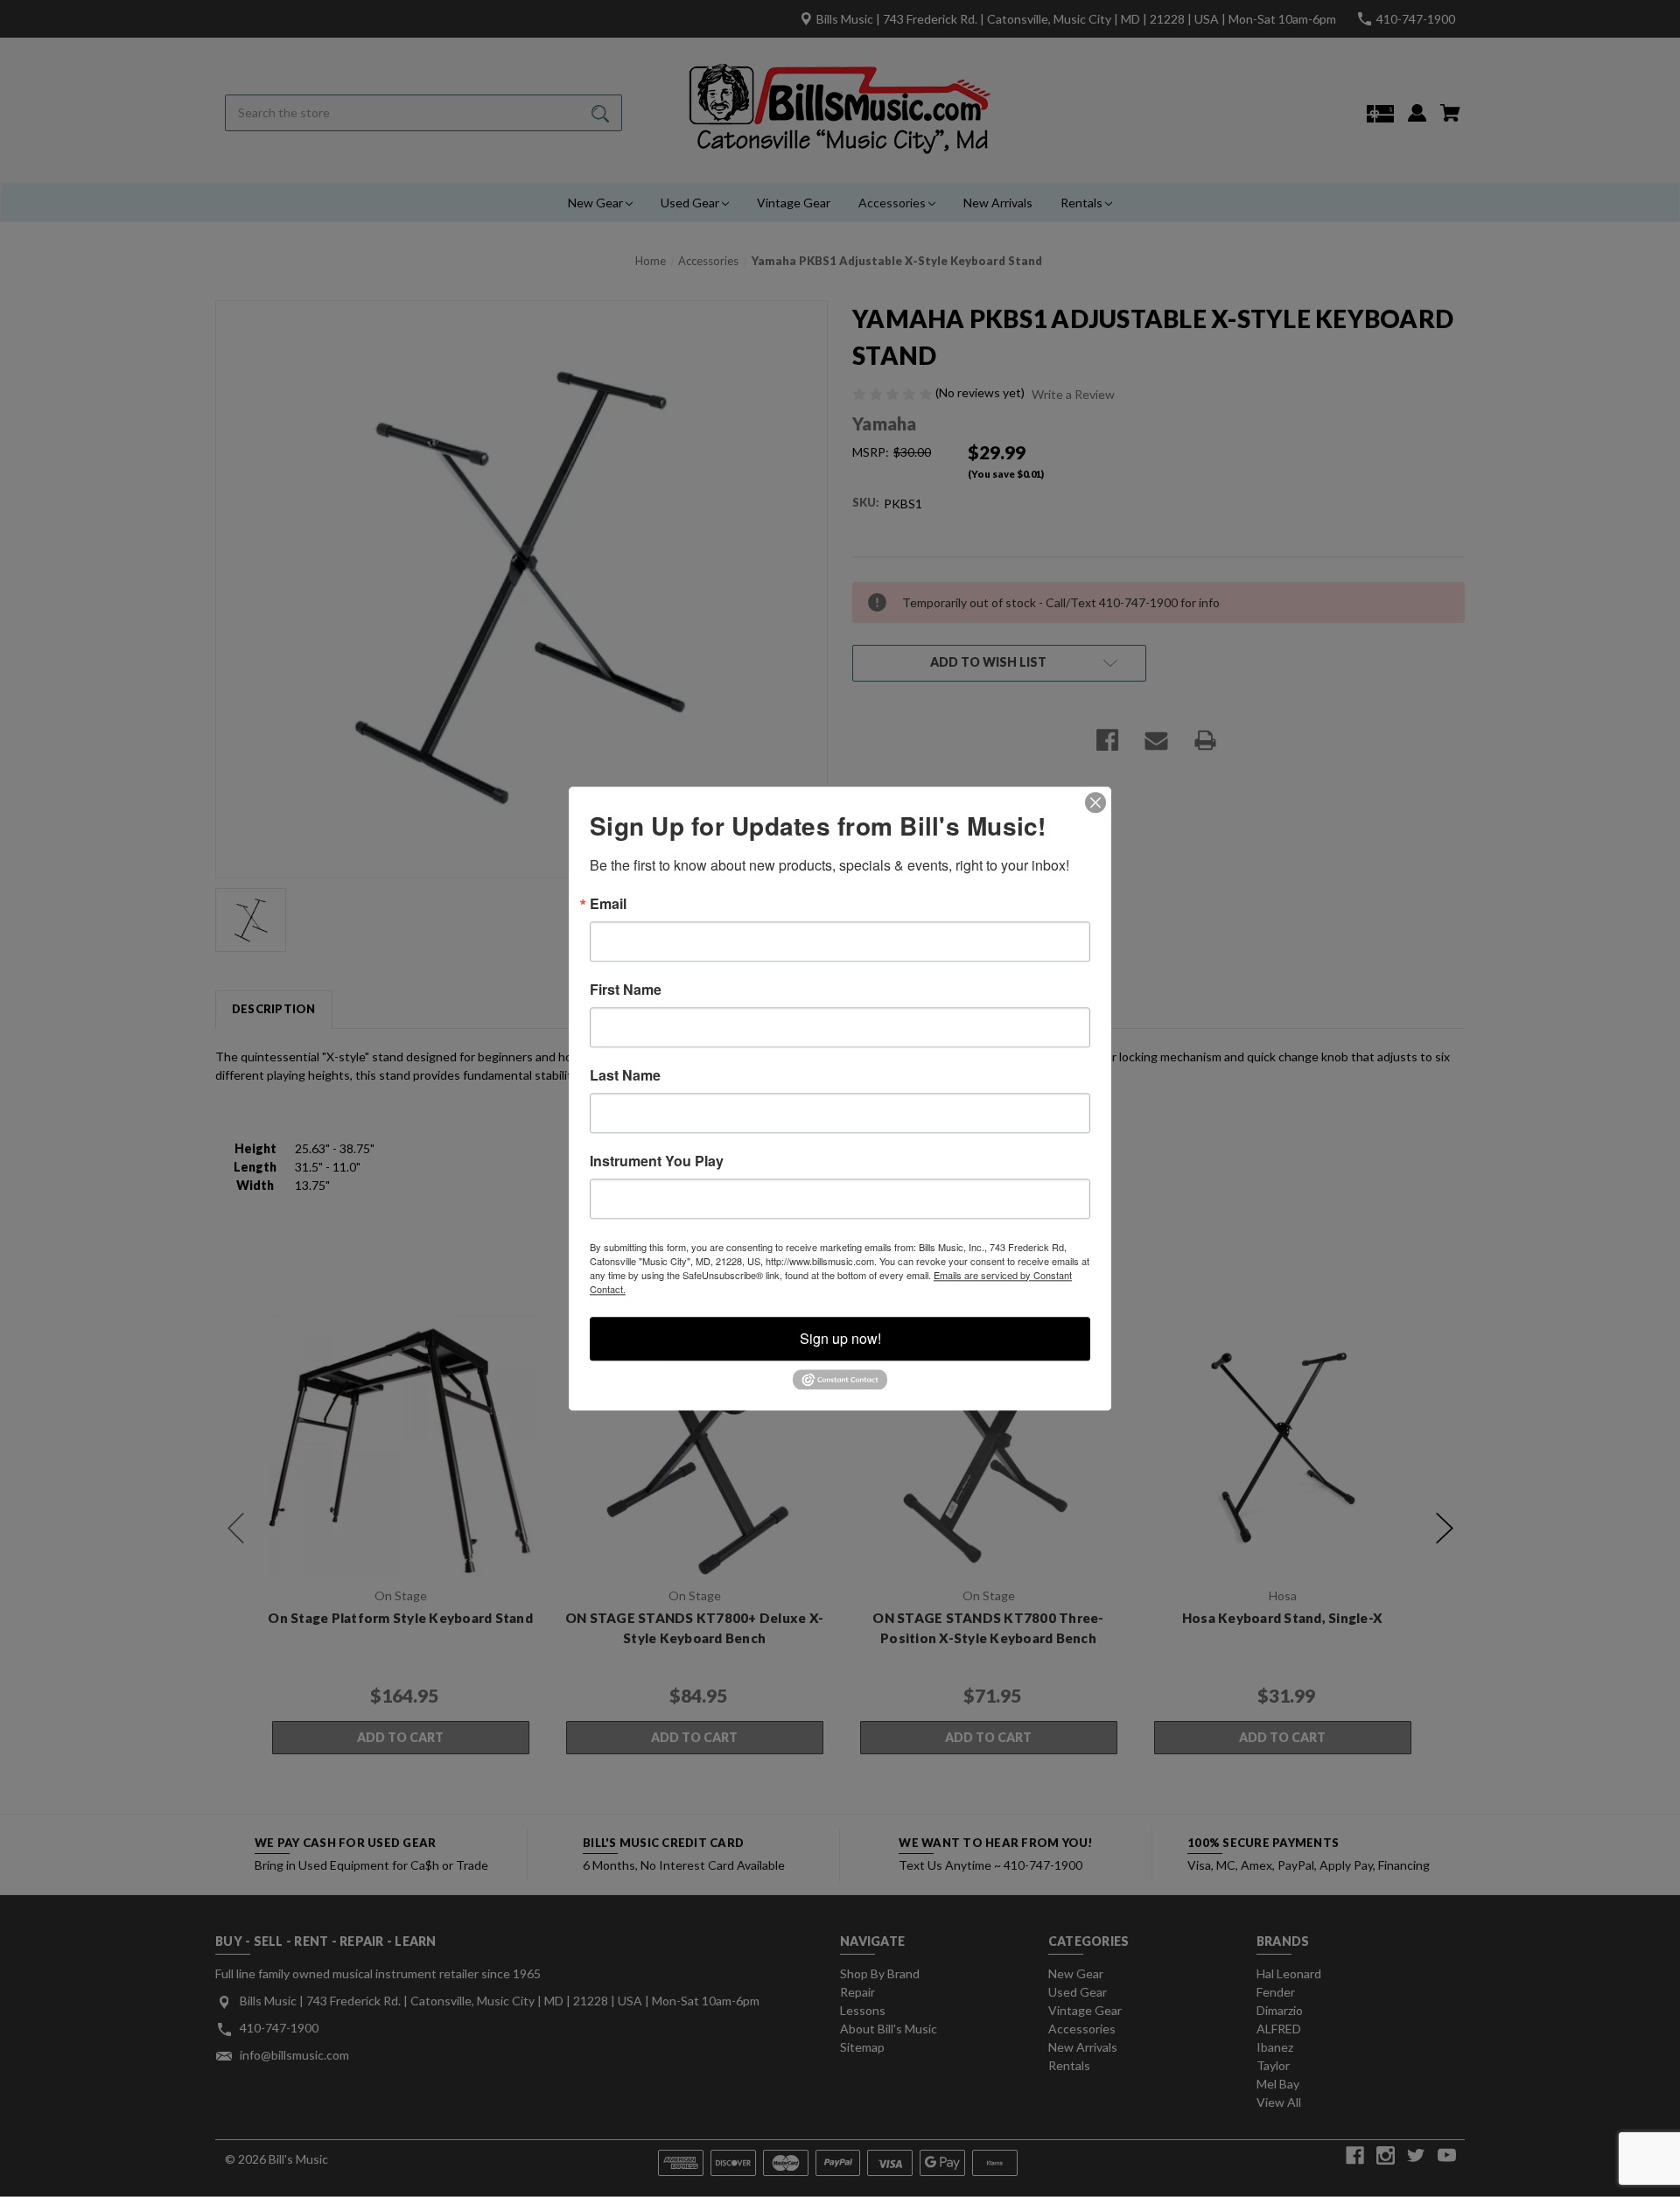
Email (608, 904)
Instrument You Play (657, 1161)
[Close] (1095, 802)
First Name (626, 990)
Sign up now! (840, 1338)
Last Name (625, 1075)
